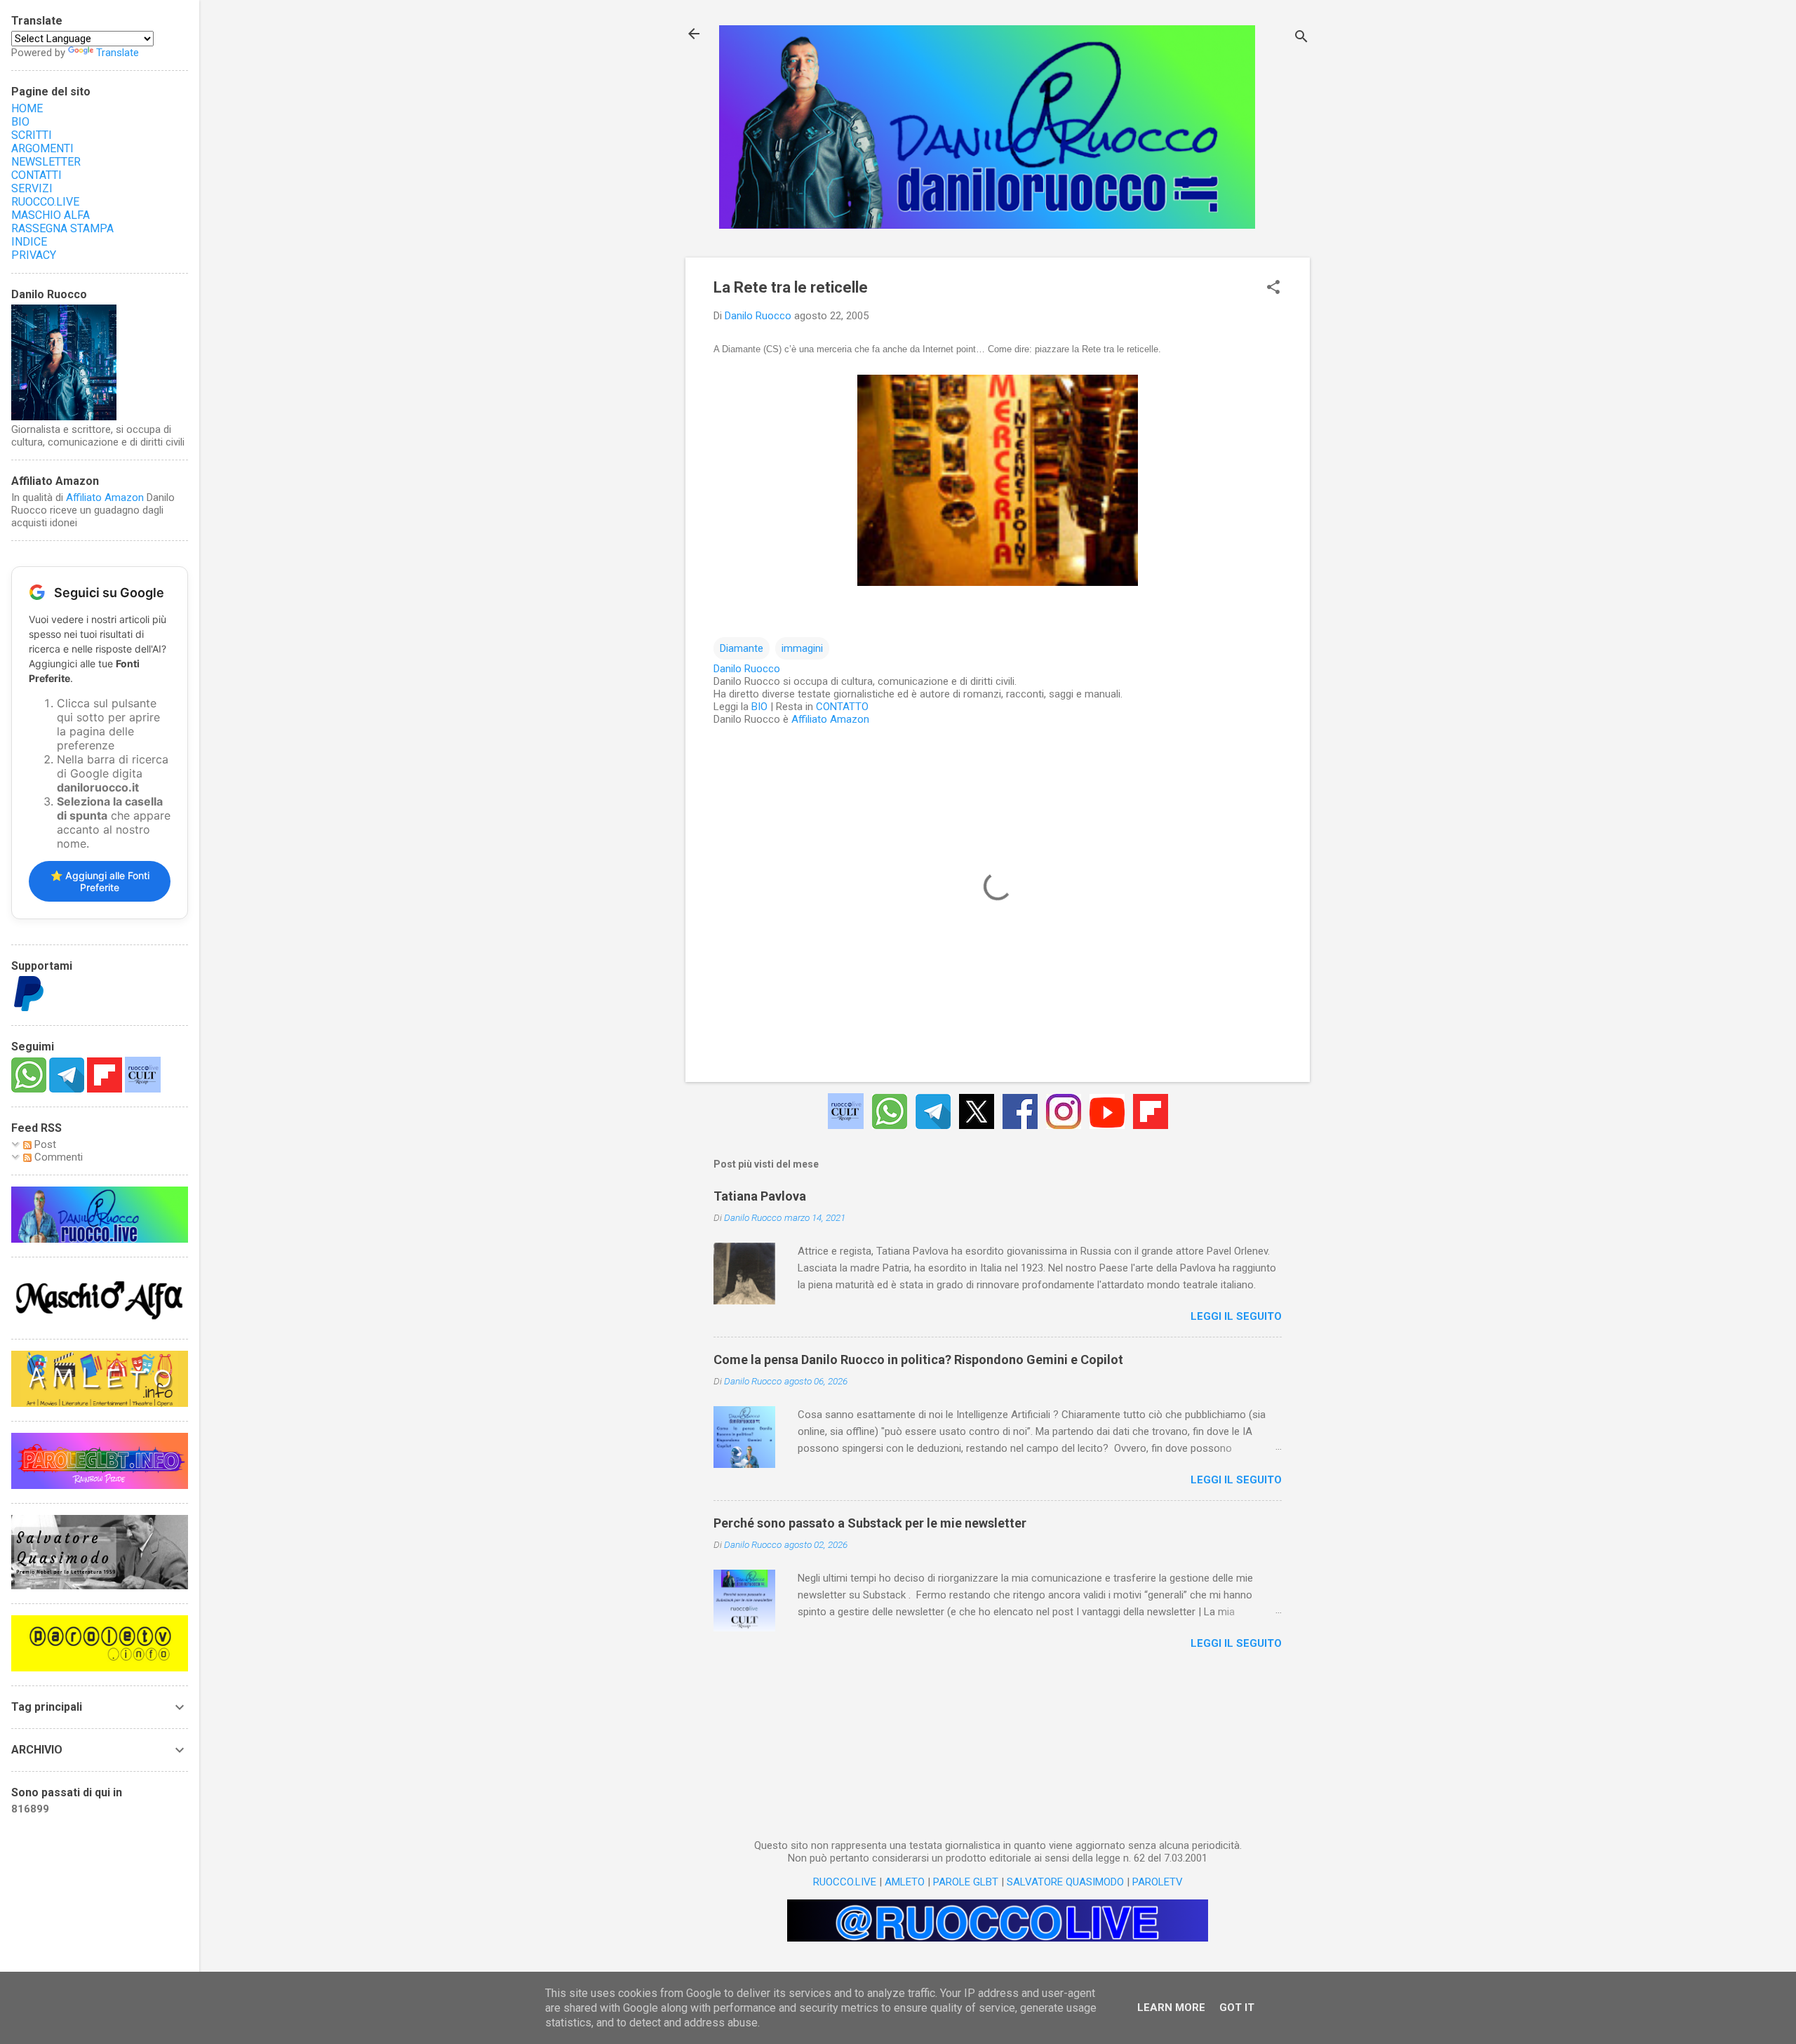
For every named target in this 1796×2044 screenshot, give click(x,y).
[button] (1273, 288)
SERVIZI (32, 188)
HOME (27, 108)
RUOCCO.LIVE (845, 1882)
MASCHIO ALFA (51, 215)
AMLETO (905, 1882)
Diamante (742, 648)
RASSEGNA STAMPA (62, 228)
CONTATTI (36, 175)
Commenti (57, 1157)
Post (44, 1144)
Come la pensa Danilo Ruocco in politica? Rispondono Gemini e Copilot (918, 1360)
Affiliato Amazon (830, 719)
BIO (759, 707)
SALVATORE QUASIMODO (1065, 1882)
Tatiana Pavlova (760, 1196)
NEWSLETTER (46, 162)
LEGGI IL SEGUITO (1236, 1316)
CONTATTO (842, 707)
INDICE (29, 242)
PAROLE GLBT (966, 1882)
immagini (802, 648)
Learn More (1171, 2008)
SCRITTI (32, 135)
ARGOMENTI (42, 148)
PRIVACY (34, 255)
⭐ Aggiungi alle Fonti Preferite (100, 881)
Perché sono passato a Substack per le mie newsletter (870, 1523)
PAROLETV (1158, 1882)
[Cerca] (1301, 38)
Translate (118, 53)
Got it (1237, 2008)
